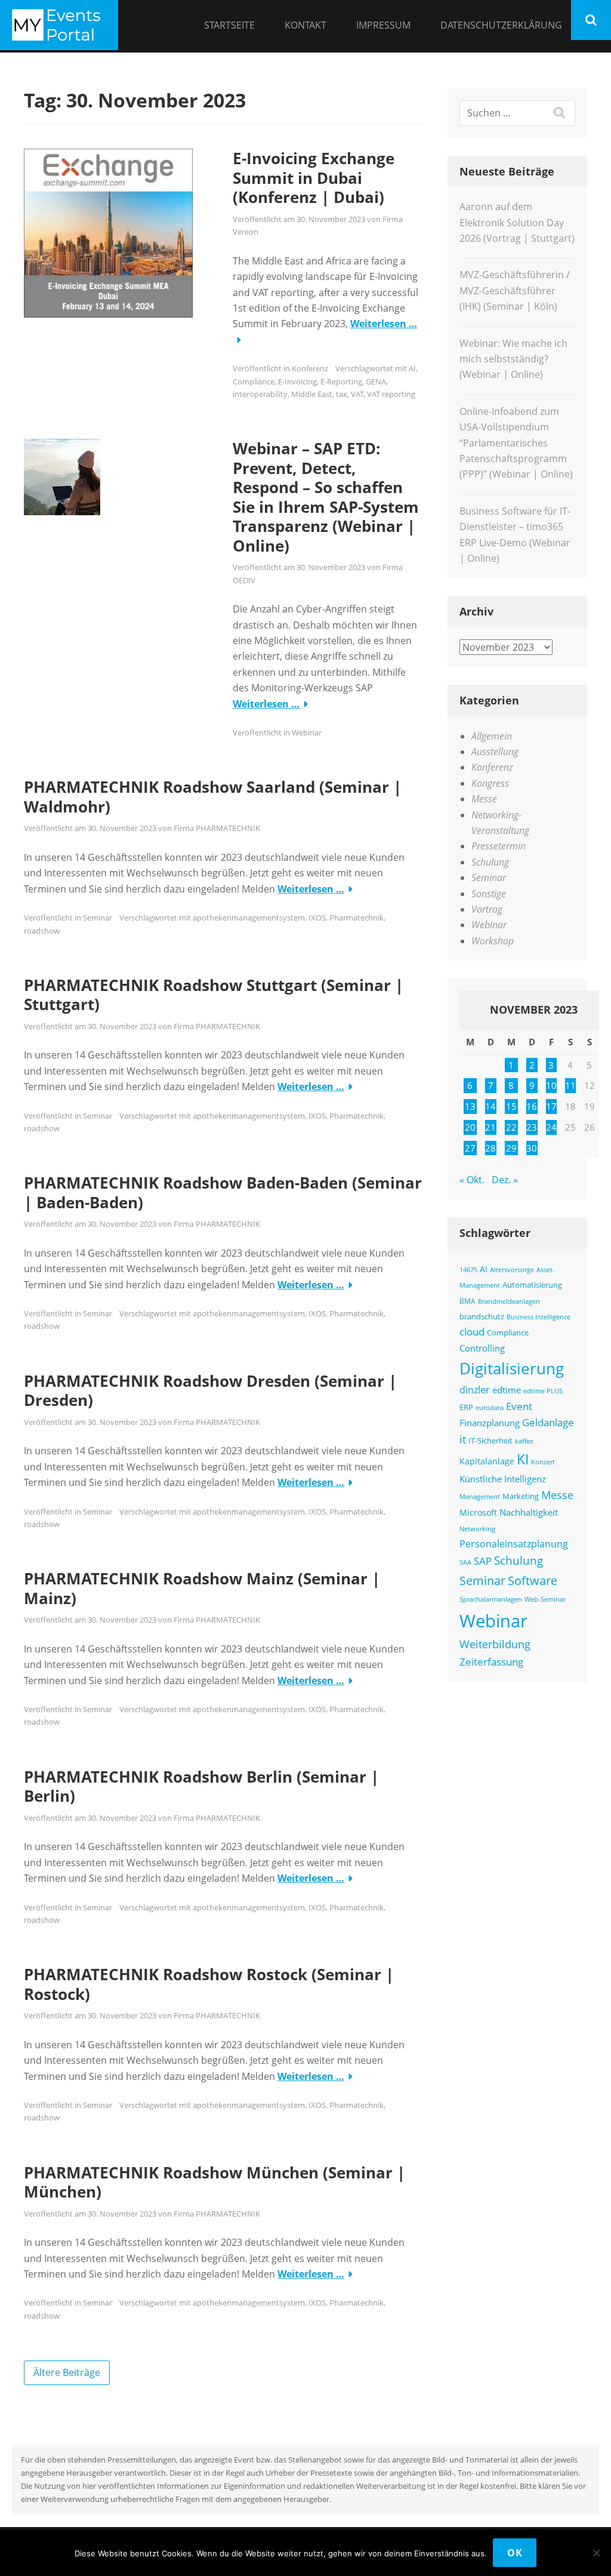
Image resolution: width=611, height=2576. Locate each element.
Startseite (229, 25)
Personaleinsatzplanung (514, 1544)
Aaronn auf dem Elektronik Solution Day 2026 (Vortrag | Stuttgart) (517, 222)
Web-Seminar (545, 1599)
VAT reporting (391, 394)
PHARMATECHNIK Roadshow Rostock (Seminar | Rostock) (209, 1984)
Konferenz (310, 368)
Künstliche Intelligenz (503, 1479)
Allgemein (492, 736)
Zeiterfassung (491, 1661)
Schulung (490, 862)
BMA (467, 1301)
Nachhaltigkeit (529, 1512)
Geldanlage (548, 1422)
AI (412, 368)
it (463, 1439)
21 (490, 1127)
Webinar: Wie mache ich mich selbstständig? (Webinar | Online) (513, 359)
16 (532, 1106)
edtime (507, 1390)
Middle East (312, 394)
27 (470, 1148)
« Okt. (472, 1180)
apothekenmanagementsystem (249, 918)
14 (490, 1106)
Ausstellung (495, 752)
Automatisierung (532, 1285)
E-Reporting (341, 381)
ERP (466, 1407)
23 (532, 1127)
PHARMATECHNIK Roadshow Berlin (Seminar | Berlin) (201, 1786)
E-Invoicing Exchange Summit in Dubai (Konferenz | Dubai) (314, 178)
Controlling (482, 1348)
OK (515, 2553)
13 (470, 1106)
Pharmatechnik (357, 918)
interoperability (260, 394)
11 (570, 1085)
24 (551, 1127)
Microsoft (478, 1512)
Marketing (521, 1496)
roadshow (42, 931)
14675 (468, 1270)
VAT (357, 394)
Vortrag (487, 909)
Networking (477, 1529)
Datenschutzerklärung (501, 25)
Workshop (493, 941)
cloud (472, 1332)
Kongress (490, 783)
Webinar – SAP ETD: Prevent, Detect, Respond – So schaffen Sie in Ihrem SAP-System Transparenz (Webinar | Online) (326, 497)
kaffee (524, 1441)
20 (470, 1127)
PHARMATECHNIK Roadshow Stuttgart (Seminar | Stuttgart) (214, 995)
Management (480, 1496)
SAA (465, 1562)
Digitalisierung (512, 1368)
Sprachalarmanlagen (491, 1599)
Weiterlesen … (384, 324)
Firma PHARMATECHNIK (217, 828)
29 (511, 1148)
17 (551, 1106)
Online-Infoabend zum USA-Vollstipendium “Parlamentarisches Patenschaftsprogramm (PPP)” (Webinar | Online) (516, 443)
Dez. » (505, 1180)
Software (533, 1580)
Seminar (98, 918)
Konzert (543, 1462)
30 (532, 1148)
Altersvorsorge (512, 1269)
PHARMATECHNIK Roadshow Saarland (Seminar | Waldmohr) (213, 797)
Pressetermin (499, 846)
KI (523, 1459)
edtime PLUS (543, 1391)
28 (490, 1148)
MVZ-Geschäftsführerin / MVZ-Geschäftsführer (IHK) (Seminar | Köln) (515, 290)
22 (511, 1127)
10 (551, 1085)
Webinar (307, 733)
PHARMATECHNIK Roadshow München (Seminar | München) (215, 2182)
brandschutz (482, 1316)
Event (519, 1406)
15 (511, 1106)
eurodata (490, 1407)
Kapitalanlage (487, 1461)
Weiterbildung (495, 1644)
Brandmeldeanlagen (509, 1301)
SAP (483, 1561)
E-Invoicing (297, 381)
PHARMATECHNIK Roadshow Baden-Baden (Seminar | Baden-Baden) (223, 1192)
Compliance (254, 381)
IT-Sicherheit (490, 1441)
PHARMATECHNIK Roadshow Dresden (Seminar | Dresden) (210, 1391)
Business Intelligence (539, 1317)
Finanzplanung (490, 1423)
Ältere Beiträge (67, 2372)
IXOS (317, 918)
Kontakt (305, 25)
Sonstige (489, 894)
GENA (376, 381)
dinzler (475, 1390)
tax (342, 394)
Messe (484, 799)
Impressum (383, 25)
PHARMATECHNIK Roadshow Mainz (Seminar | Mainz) (202, 1588)
